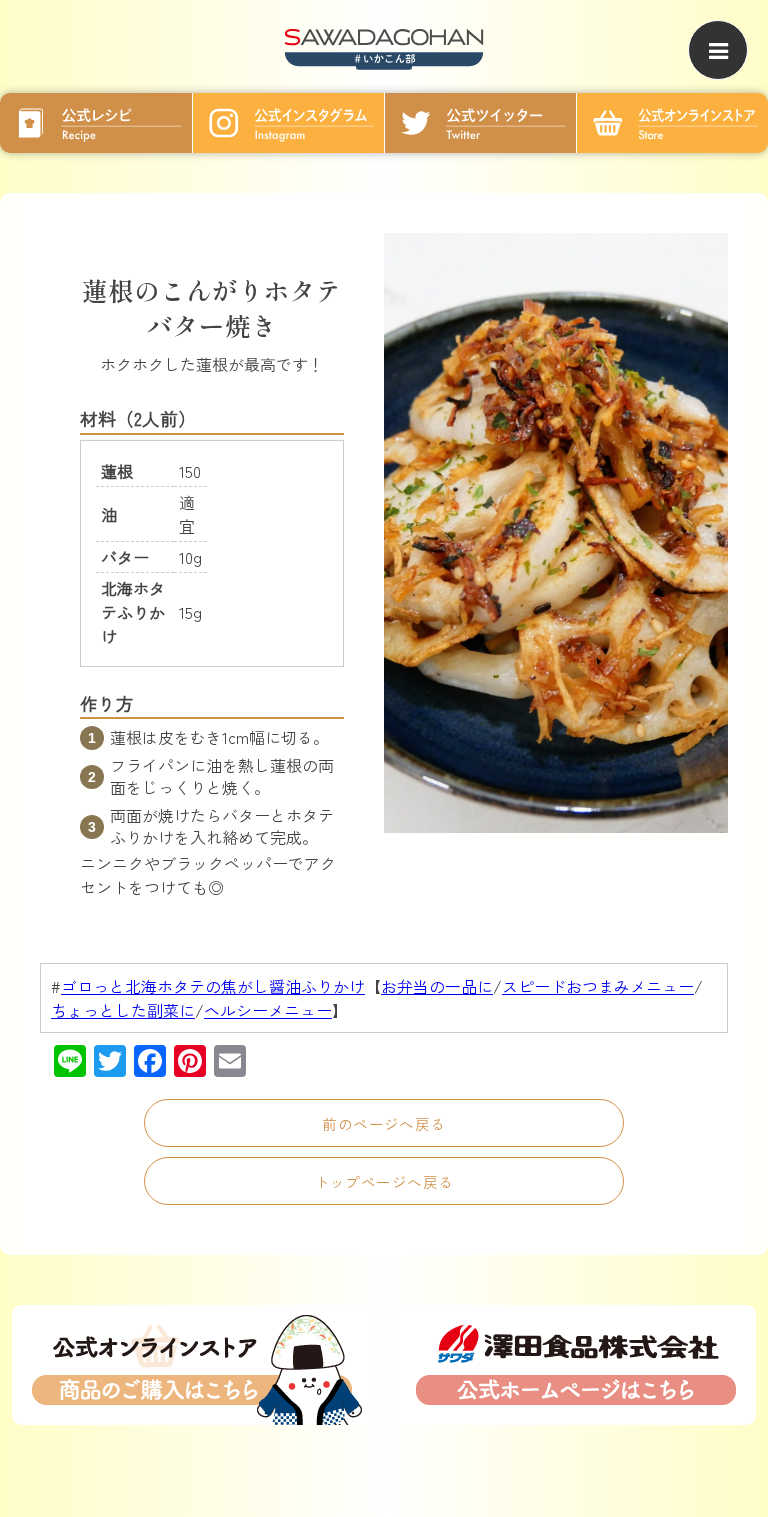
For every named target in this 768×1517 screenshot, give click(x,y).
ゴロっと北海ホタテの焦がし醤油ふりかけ (213, 986)
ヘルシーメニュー (268, 1010)
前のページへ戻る (384, 1123)
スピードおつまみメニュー (598, 986)
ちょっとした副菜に (123, 1010)
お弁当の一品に (437, 986)
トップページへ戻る (384, 1181)
